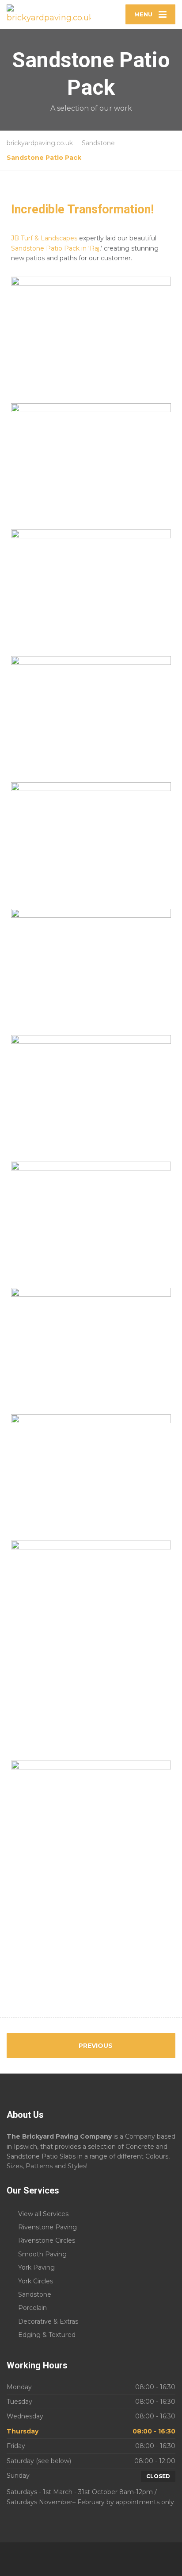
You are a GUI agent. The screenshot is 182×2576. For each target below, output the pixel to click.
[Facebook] (86, 2559)
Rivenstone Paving (47, 2227)
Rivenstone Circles (47, 2240)
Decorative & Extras (48, 2321)
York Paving (36, 2267)
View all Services (43, 2214)
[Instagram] (96, 2559)
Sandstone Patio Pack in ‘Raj (55, 248)
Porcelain (32, 2308)
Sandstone (35, 2294)
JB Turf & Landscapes (44, 238)
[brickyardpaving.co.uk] (49, 14)
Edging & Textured (47, 2335)
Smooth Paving (42, 2254)
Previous (95, 2046)
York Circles (36, 2281)
